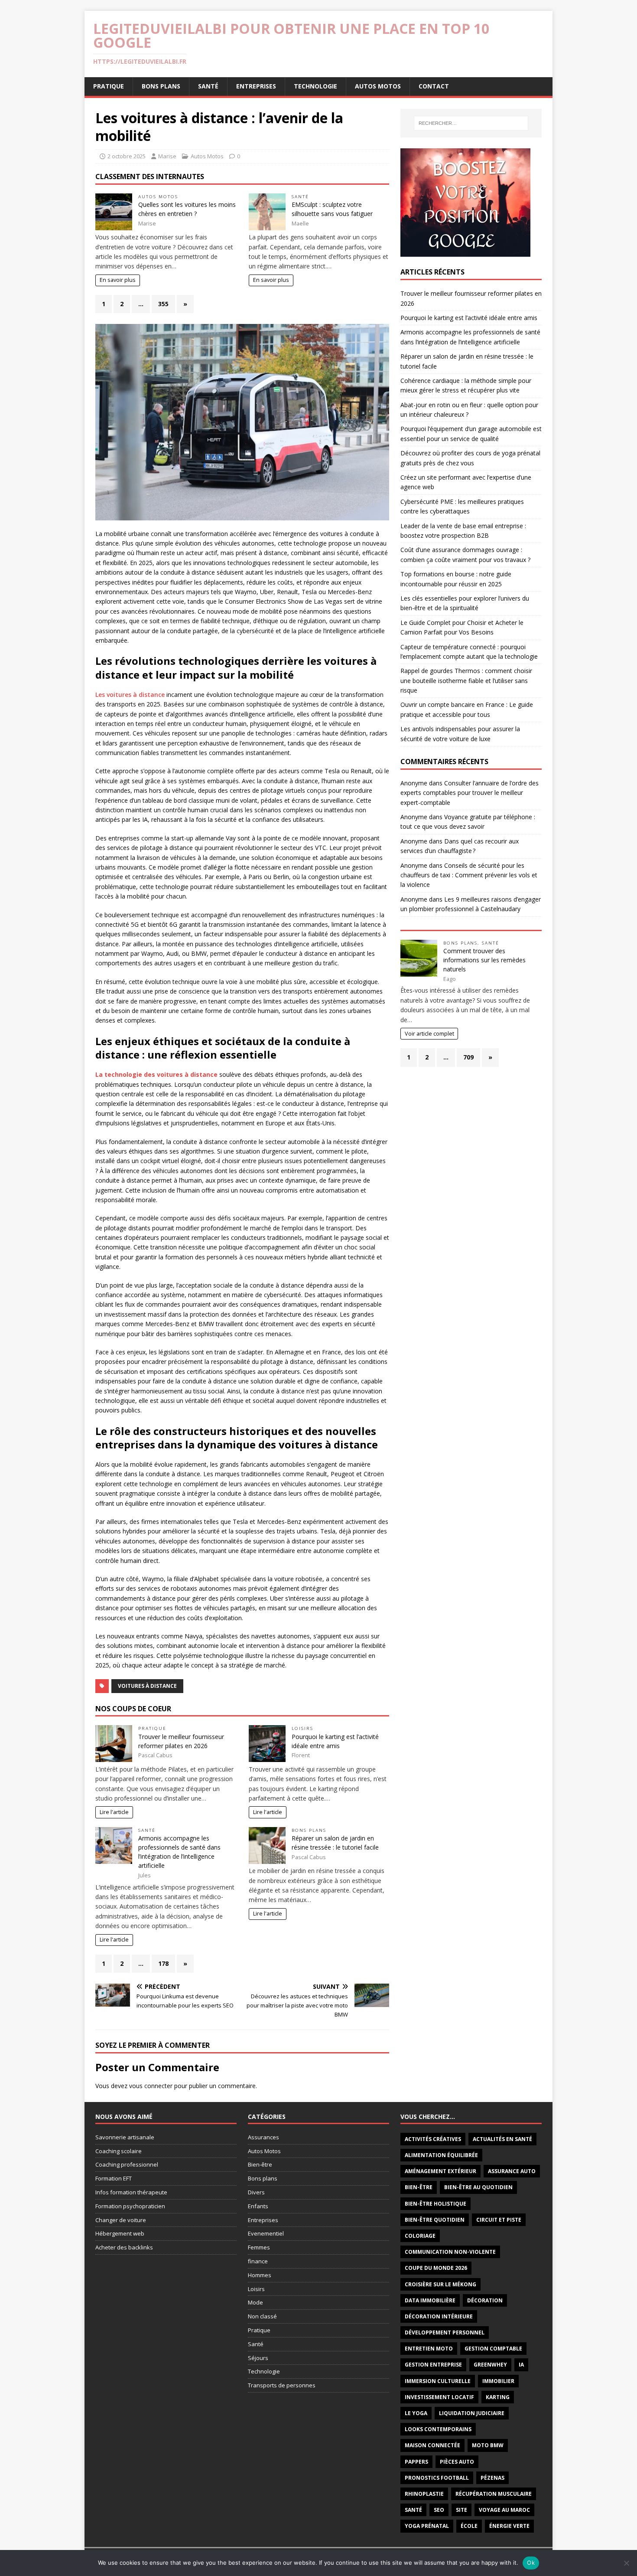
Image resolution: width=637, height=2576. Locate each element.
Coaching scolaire (119, 2151)
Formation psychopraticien (130, 2206)
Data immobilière (430, 2300)
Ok (531, 2563)
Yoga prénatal (427, 2526)
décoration (485, 2300)
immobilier (498, 2381)
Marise (167, 156)
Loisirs (302, 1728)
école (469, 2526)
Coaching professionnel (127, 2164)
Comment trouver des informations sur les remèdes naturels (484, 960)
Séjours (258, 2358)
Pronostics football (437, 2478)
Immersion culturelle (438, 2381)
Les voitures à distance (130, 695)
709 (468, 1057)
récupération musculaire (494, 2494)
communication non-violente (450, 2252)
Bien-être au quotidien (478, 2187)
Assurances (263, 2137)
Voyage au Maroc (504, 2510)
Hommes (260, 2275)
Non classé (262, 2316)
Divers (256, 2192)
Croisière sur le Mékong (440, 2284)
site (461, 2510)
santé (413, 2510)
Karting (498, 2397)
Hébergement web (120, 2233)
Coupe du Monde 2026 (436, 2268)
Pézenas (492, 2478)
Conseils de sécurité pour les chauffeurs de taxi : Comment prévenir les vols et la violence (469, 875)
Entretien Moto (429, 2349)
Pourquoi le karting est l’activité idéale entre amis (469, 318)
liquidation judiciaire (472, 2413)
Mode (255, 2302)
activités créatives (433, 2139)
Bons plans (161, 86)
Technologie (315, 86)
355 (163, 304)
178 (163, 1963)
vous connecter (151, 2086)
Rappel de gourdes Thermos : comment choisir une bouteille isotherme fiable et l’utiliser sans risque (466, 680)
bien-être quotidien (435, 2220)
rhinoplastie (424, 2494)
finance (258, 2261)
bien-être (419, 2187)
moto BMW (488, 2445)
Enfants (258, 2206)
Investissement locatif (439, 2397)
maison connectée (432, 2445)
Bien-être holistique (435, 2204)
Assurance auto (512, 2171)
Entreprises (256, 86)
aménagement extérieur (440, 2171)
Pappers (416, 2462)
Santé (208, 86)
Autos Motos (378, 86)
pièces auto (457, 2462)
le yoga (416, 2413)
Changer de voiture (121, 2220)
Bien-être (260, 2164)
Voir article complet (429, 1034)
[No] (626, 2563)
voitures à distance (147, 1686)
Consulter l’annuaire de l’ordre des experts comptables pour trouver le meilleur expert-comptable (470, 793)
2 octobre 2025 (127, 156)
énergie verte (509, 2526)
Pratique (109, 86)
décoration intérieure (439, 2316)
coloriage (420, 2236)
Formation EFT (114, 2178)
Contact (434, 86)
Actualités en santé (502, 2139)
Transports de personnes (282, 2385)
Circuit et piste (499, 2220)
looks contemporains (438, 2429)
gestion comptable (493, 2349)
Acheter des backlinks (124, 2247)
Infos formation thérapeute (131, 2192)
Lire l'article (114, 1812)
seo (439, 2510)
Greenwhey (490, 2365)
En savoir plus (118, 280)
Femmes (259, 2247)
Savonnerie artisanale (125, 2137)
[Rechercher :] (471, 123)
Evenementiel (266, 2233)
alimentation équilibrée (441, 2155)
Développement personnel (445, 2332)
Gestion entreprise (433, 2365)
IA (521, 2365)
